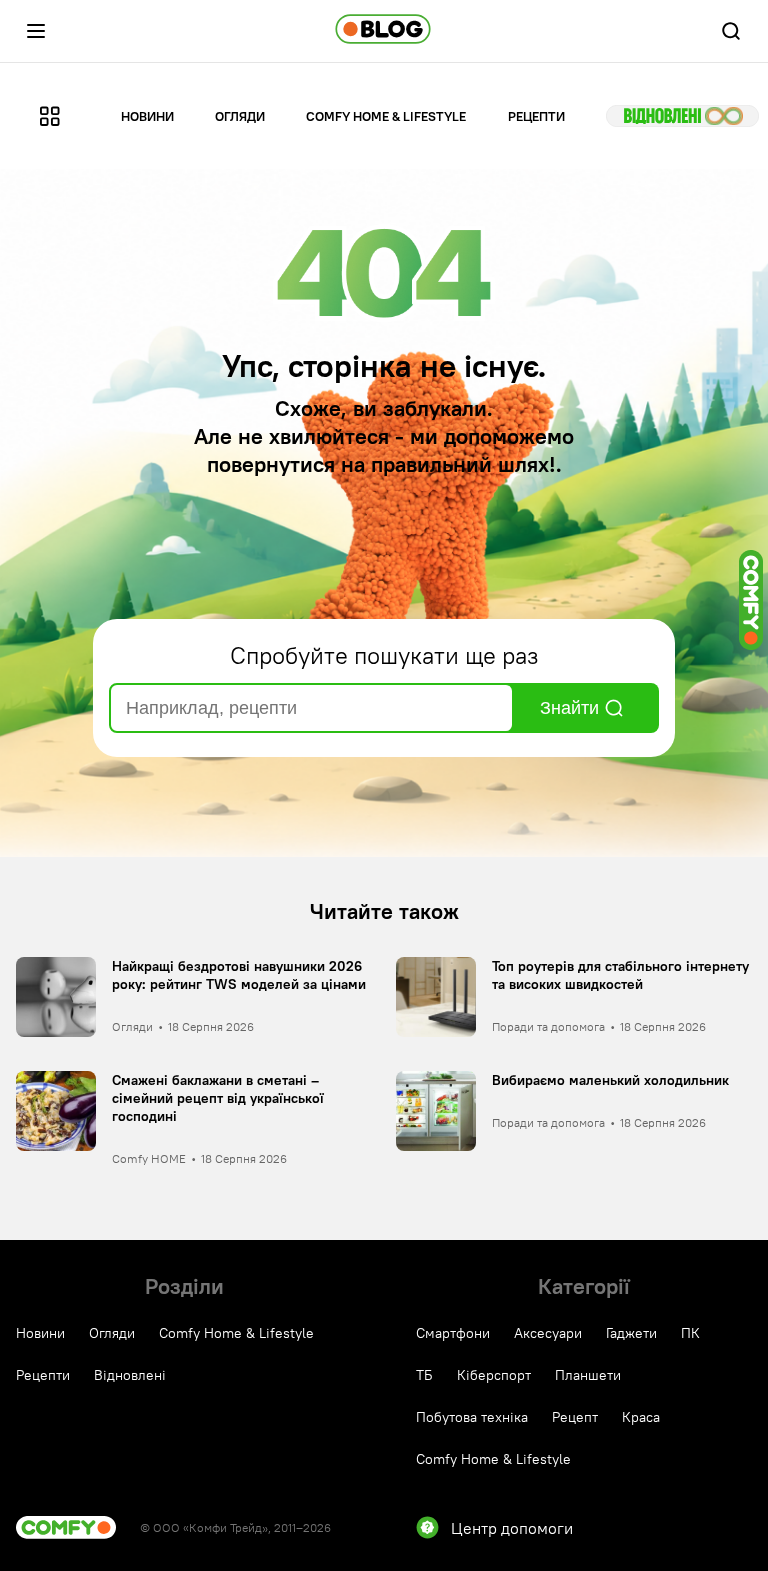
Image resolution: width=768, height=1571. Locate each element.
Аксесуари (548, 1333)
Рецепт (575, 1417)
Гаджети (631, 1333)
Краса (641, 1417)
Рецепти (536, 116)
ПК (690, 1333)
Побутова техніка (472, 1417)
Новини (147, 116)
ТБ (424, 1375)
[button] (36, 31)
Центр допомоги (512, 1528)
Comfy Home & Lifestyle (386, 116)
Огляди (240, 116)
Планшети (588, 1375)
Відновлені (682, 116)
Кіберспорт (494, 1375)
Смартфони (453, 1333)
